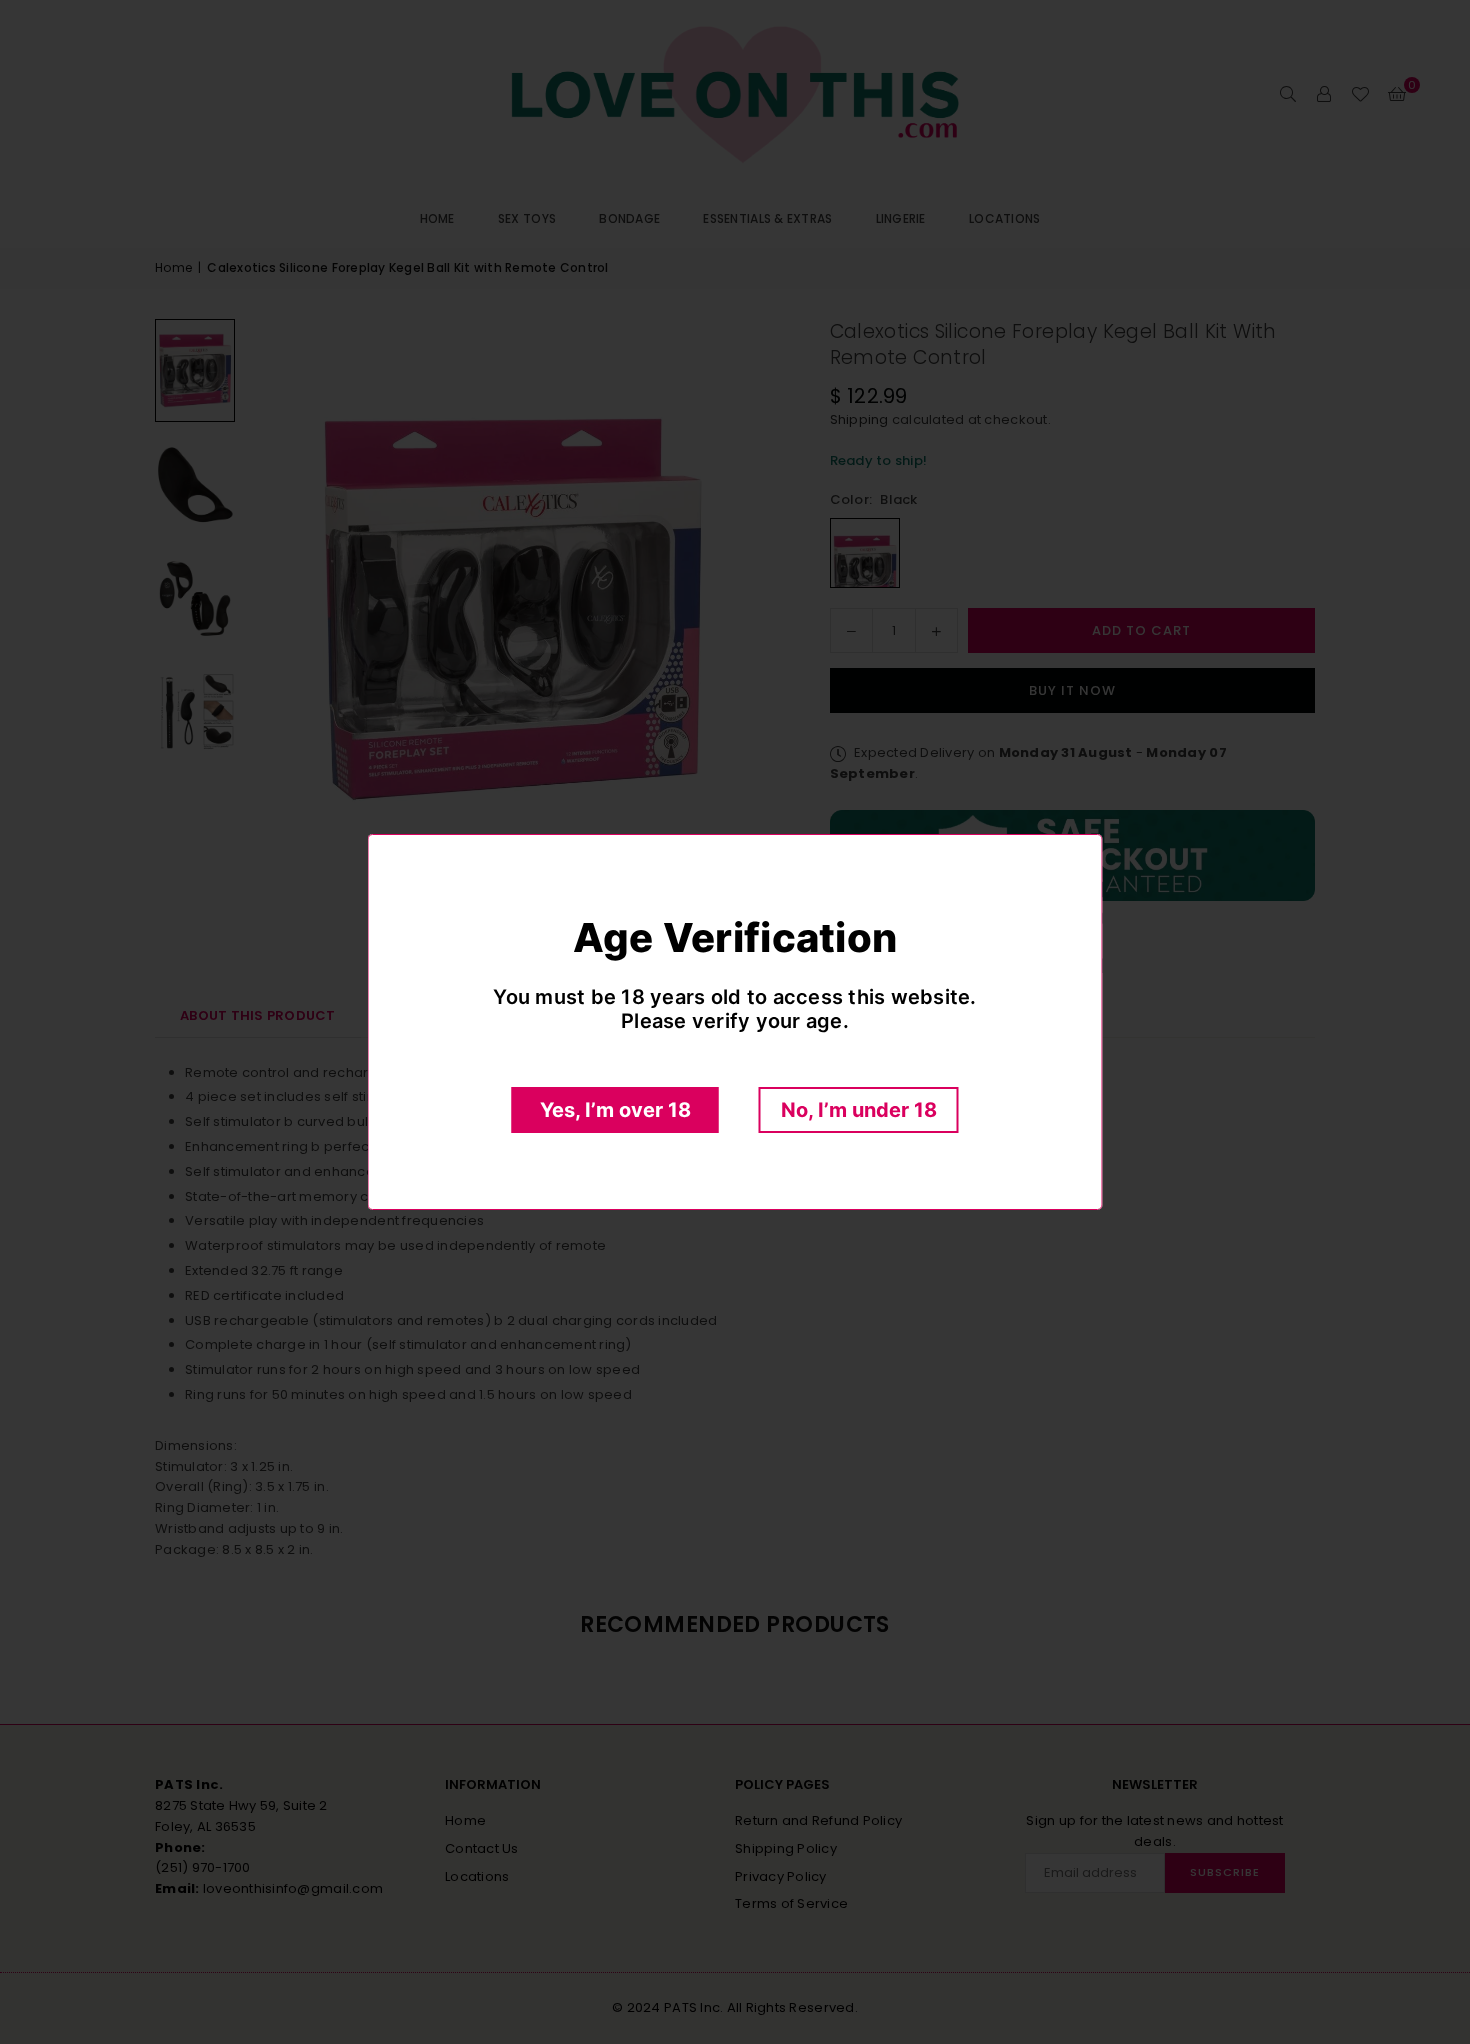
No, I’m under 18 (859, 1110)
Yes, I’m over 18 (615, 1110)
